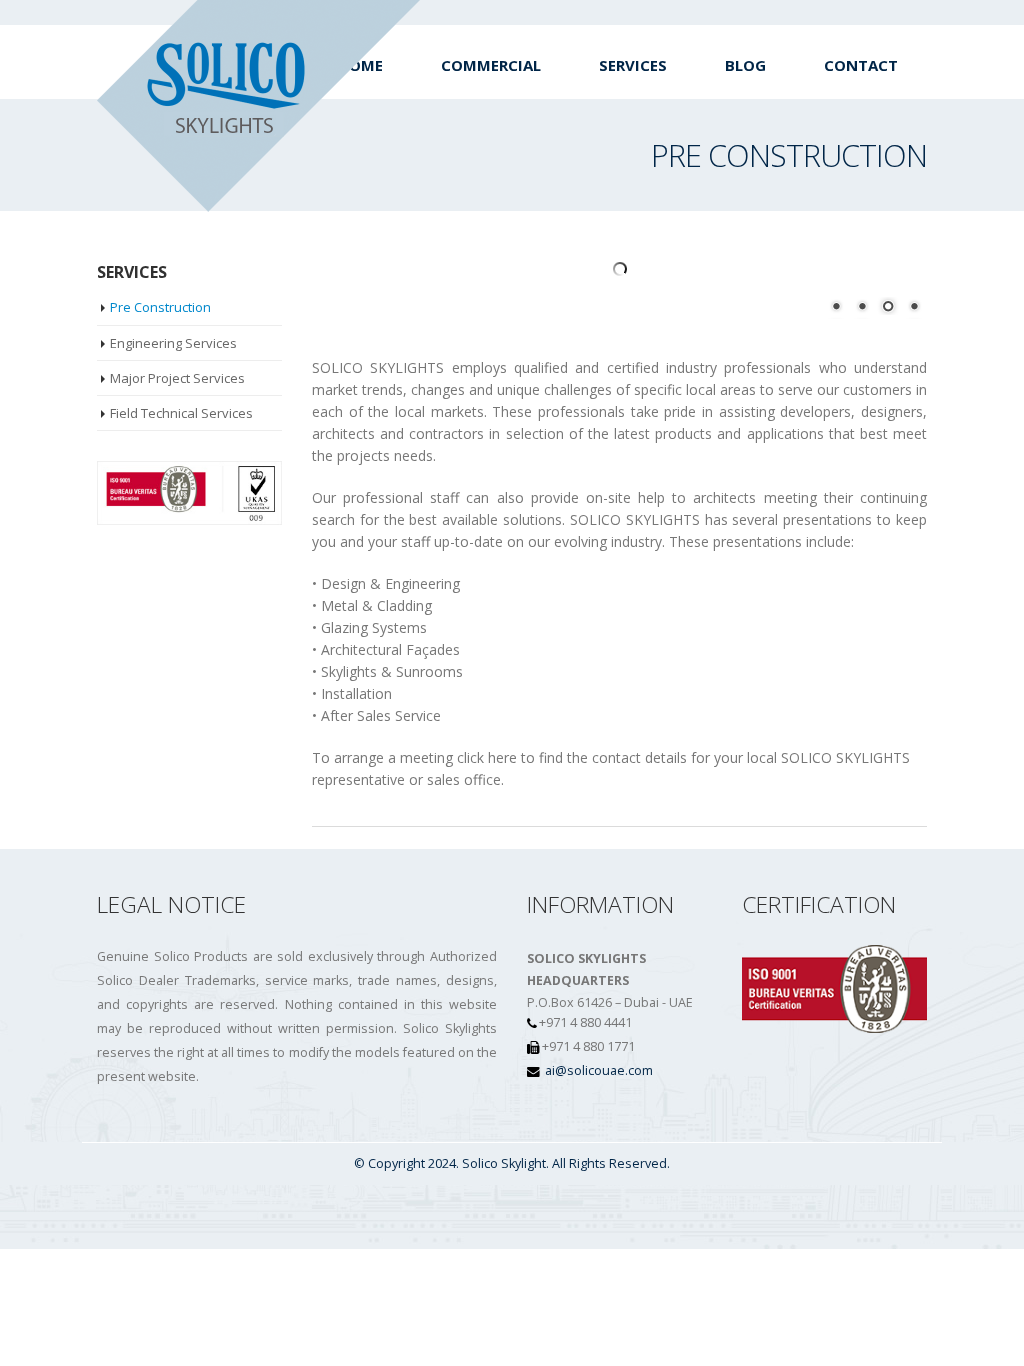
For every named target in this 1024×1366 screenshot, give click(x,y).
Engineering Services (173, 343)
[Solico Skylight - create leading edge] (259, 106)
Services (633, 65)
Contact (861, 65)
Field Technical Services (181, 413)
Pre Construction (160, 307)
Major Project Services (177, 378)
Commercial (491, 65)
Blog (745, 65)
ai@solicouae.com (599, 1070)
